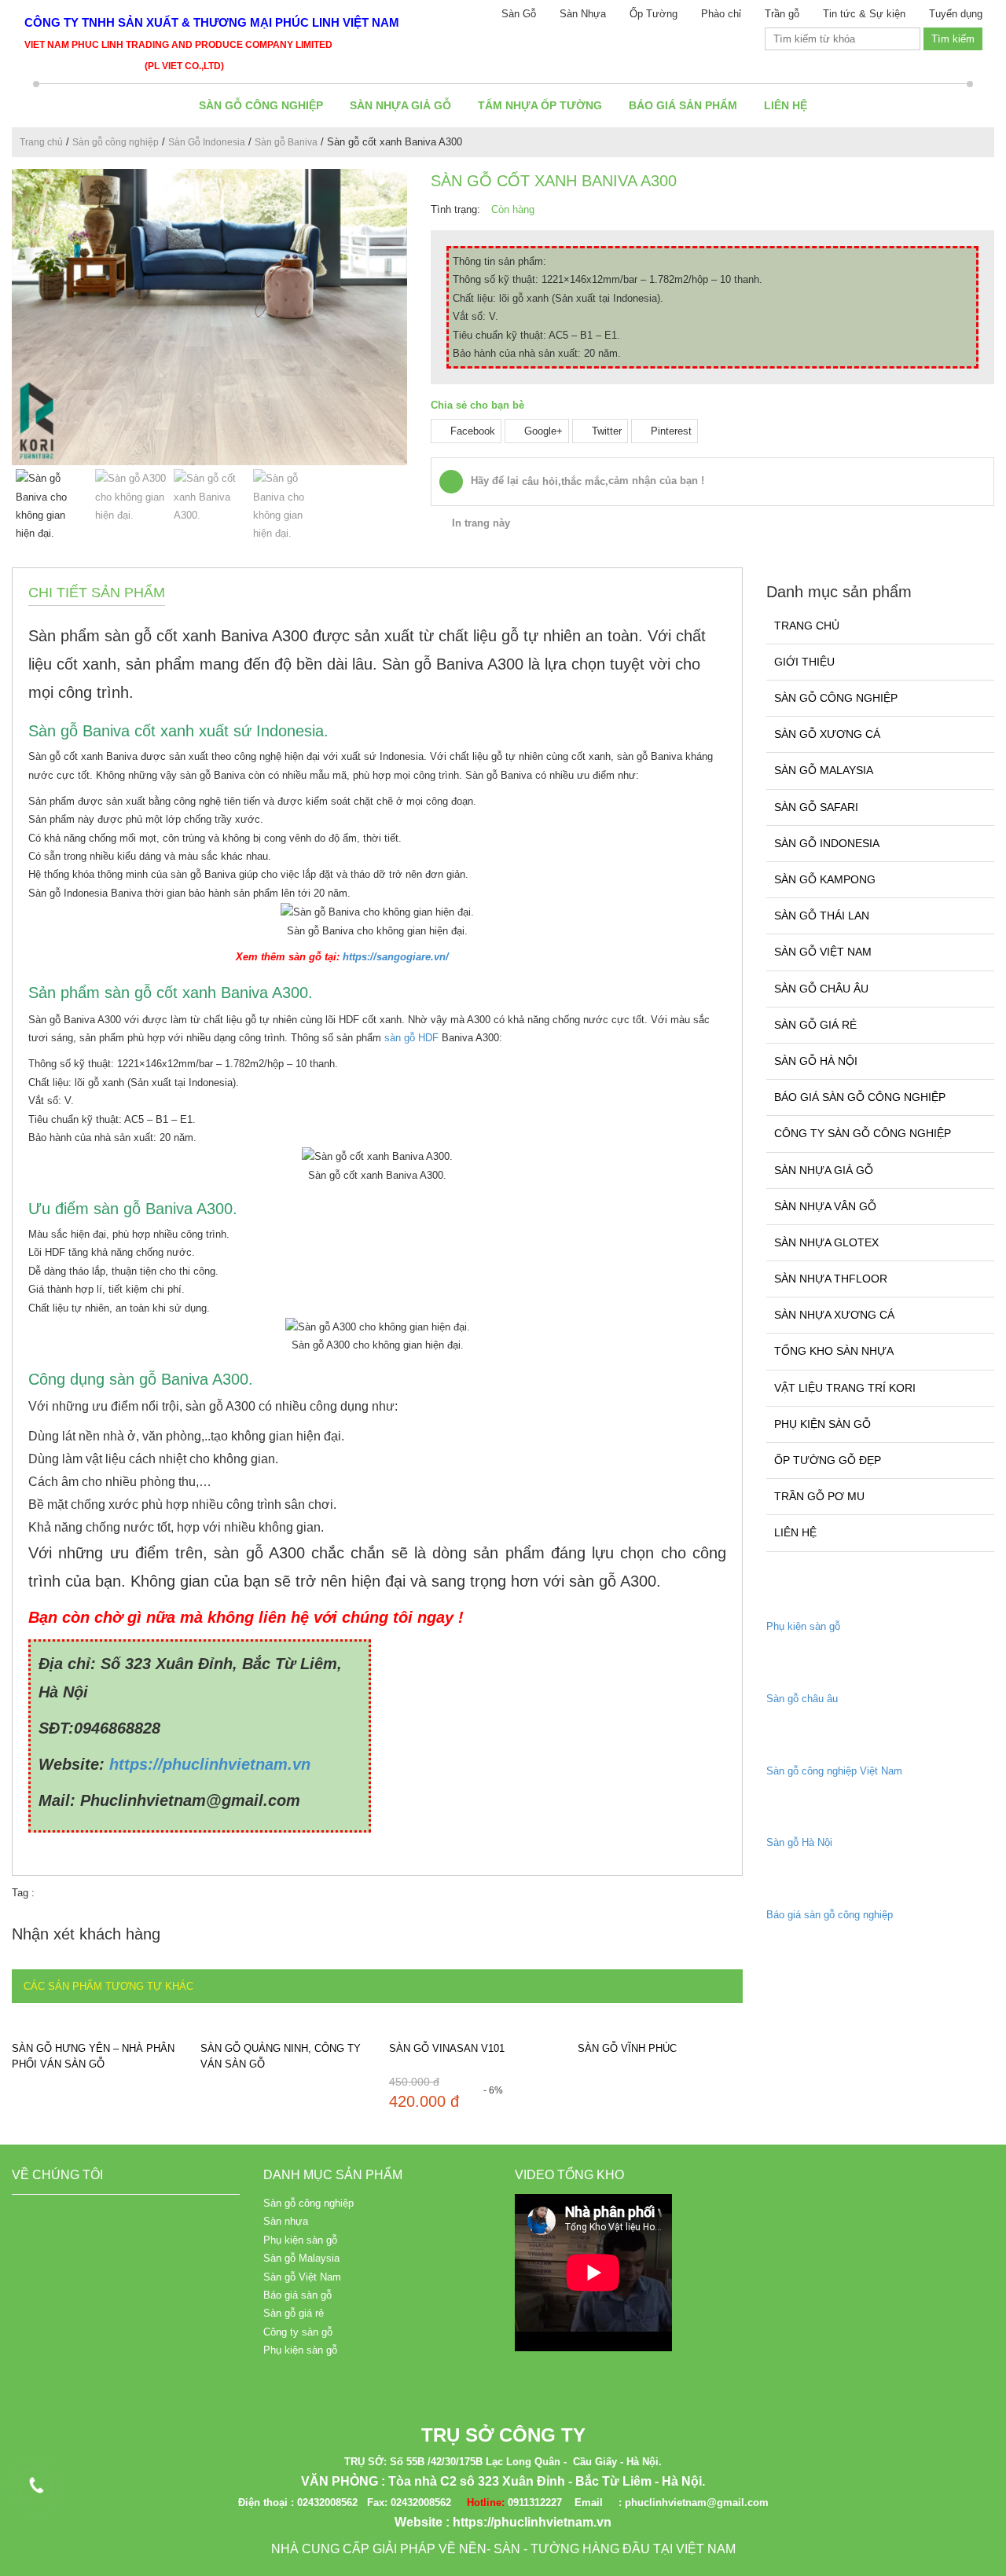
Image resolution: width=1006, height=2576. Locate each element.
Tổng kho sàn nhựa (834, 1351)
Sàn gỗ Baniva (286, 142)
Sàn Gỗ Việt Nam (823, 952)
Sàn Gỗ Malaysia (824, 770)
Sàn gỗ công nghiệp (261, 105)
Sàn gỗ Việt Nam (302, 2277)
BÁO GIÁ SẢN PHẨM (683, 105)
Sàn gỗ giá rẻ (815, 1025)
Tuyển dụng (956, 14)
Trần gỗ (782, 14)
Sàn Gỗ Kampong (825, 879)
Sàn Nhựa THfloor (831, 1279)
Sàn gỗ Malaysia (301, 2258)
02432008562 (327, 2503)
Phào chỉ (721, 14)
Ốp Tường (654, 14)
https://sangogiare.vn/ (394, 957)
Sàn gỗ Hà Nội (816, 1061)
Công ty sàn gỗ (298, 2332)
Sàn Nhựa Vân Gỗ (825, 1206)
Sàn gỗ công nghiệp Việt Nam (834, 1771)
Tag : (23, 1893)
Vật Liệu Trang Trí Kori (845, 1388)
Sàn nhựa (286, 2221)
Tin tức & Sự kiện (864, 14)
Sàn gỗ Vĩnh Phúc (627, 2048)
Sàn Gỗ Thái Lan (822, 916)
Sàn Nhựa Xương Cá (834, 1315)
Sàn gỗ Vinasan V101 (447, 2048)
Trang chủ (41, 142)
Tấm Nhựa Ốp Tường (540, 105)
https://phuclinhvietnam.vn (210, 1764)
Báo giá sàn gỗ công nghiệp (860, 1097)
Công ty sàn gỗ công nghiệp (863, 1133)
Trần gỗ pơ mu (819, 1496)
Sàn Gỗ (519, 14)
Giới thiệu (804, 662)
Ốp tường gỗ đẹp (828, 1460)
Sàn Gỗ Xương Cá (827, 734)
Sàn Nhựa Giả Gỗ (400, 105)
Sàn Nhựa (583, 14)
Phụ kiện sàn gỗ (822, 1424)
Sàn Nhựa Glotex (826, 1242)
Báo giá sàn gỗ (297, 2295)
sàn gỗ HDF (411, 1038)
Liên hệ (786, 105)
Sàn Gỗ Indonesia (207, 142)
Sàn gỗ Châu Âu (821, 989)
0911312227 (535, 2503)
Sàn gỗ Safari (816, 807)
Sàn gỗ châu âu (802, 1699)
